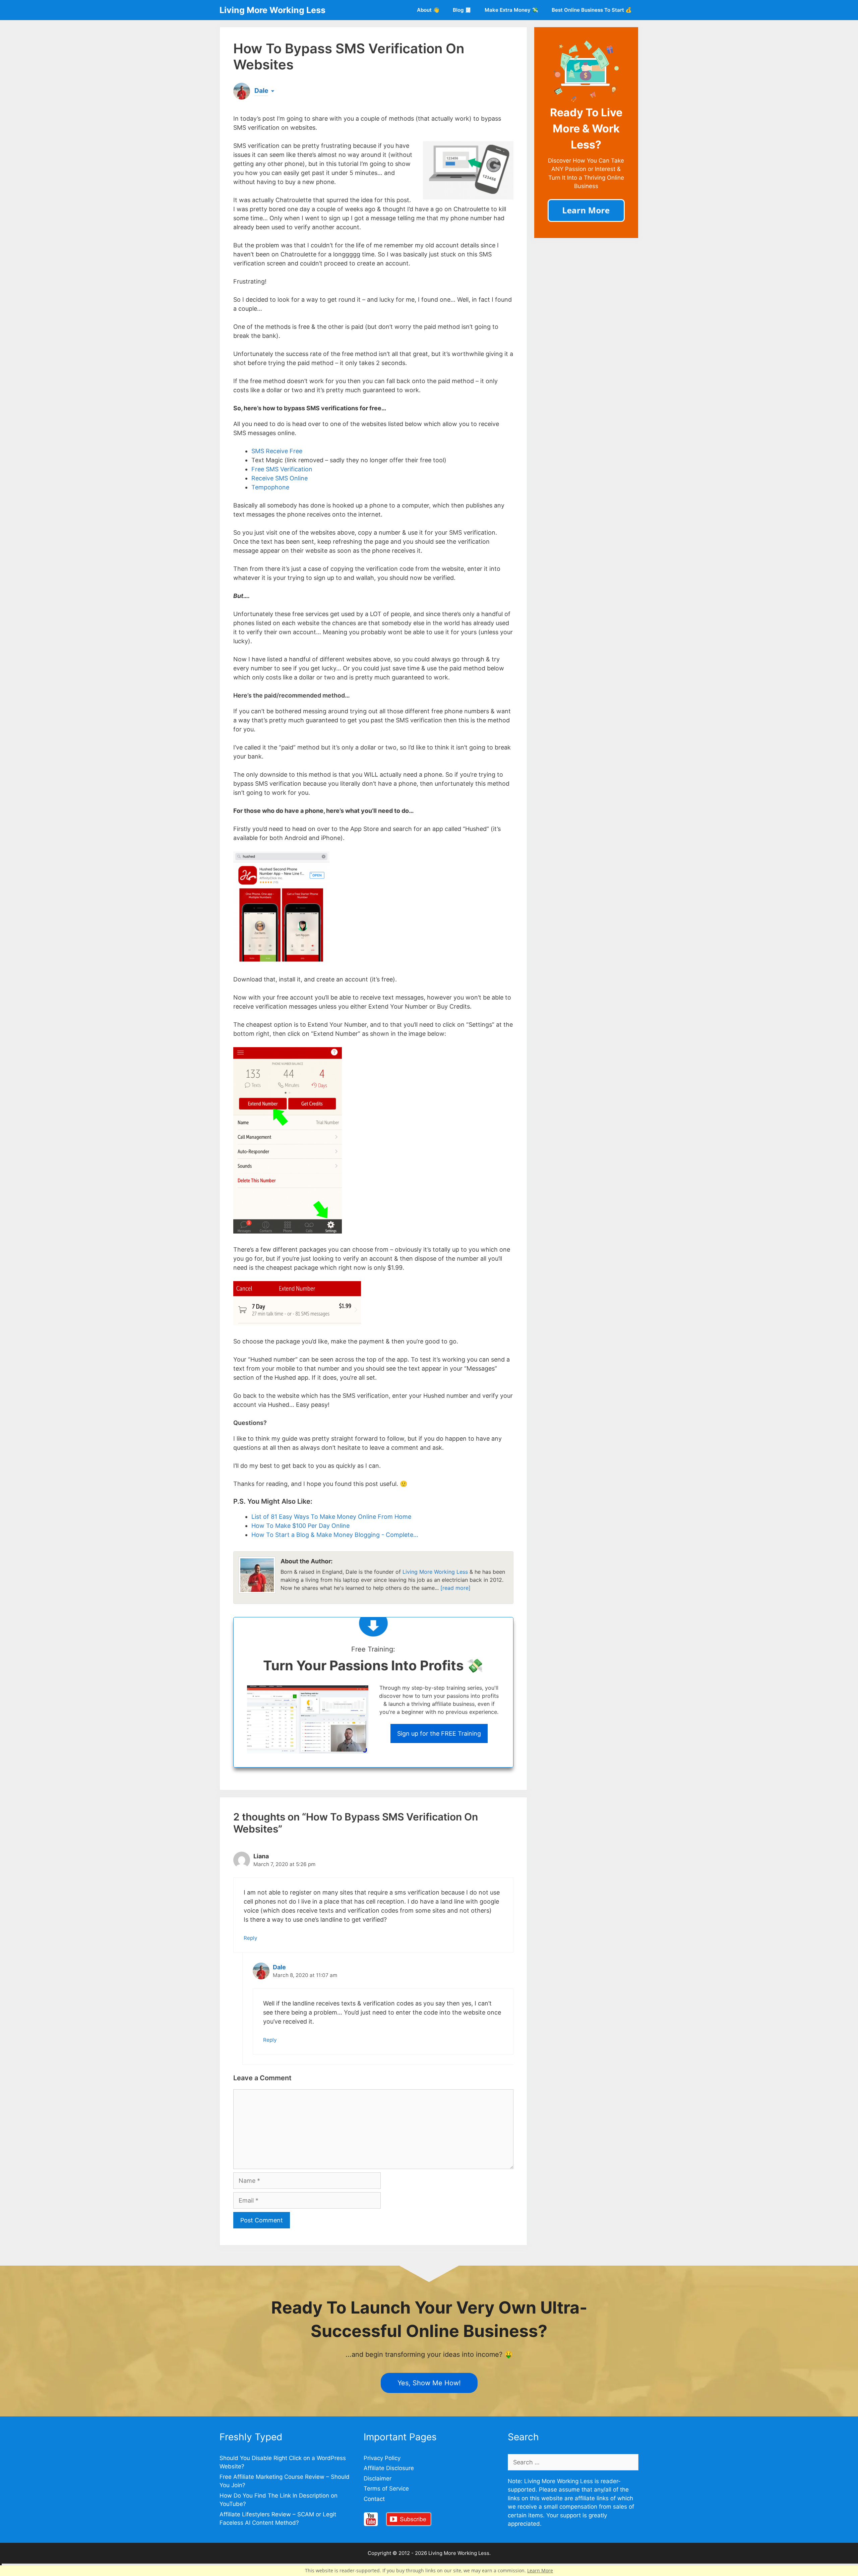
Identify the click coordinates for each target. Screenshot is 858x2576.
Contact (374, 2499)
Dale (279, 1967)
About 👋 (428, 10)
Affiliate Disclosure (389, 2468)
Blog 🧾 (462, 10)
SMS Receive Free (277, 451)
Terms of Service (386, 2489)
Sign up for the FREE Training (439, 1733)
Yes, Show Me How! (429, 2383)
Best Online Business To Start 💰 (592, 10)
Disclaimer (378, 2478)
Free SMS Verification (282, 469)
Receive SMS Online (280, 478)
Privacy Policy (382, 2458)
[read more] (455, 1588)
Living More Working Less (272, 10)
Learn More (540, 2570)
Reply (251, 1938)
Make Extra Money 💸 (511, 10)
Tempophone (270, 487)
